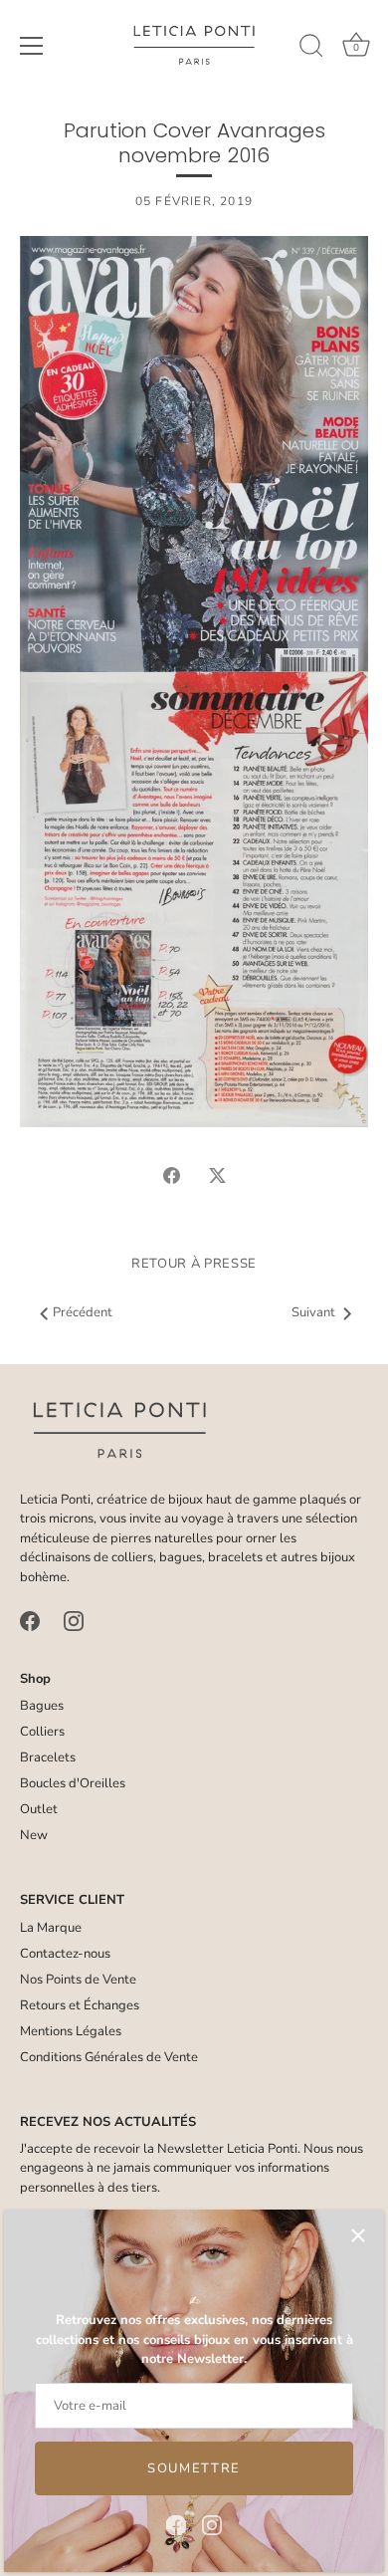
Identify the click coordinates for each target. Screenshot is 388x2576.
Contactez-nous (65, 1954)
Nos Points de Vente (78, 1980)
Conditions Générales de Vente (109, 2057)
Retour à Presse (194, 1264)
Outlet (39, 1809)
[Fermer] (358, 2235)
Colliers (42, 1732)
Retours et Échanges (80, 2005)
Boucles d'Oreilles (73, 1783)
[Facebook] (176, 2524)
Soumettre (194, 2468)
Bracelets (48, 1757)
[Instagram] (212, 2524)
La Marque (51, 1928)
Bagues (42, 1706)
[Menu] (32, 46)
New (34, 1835)
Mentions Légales (71, 2031)
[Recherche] (311, 49)
